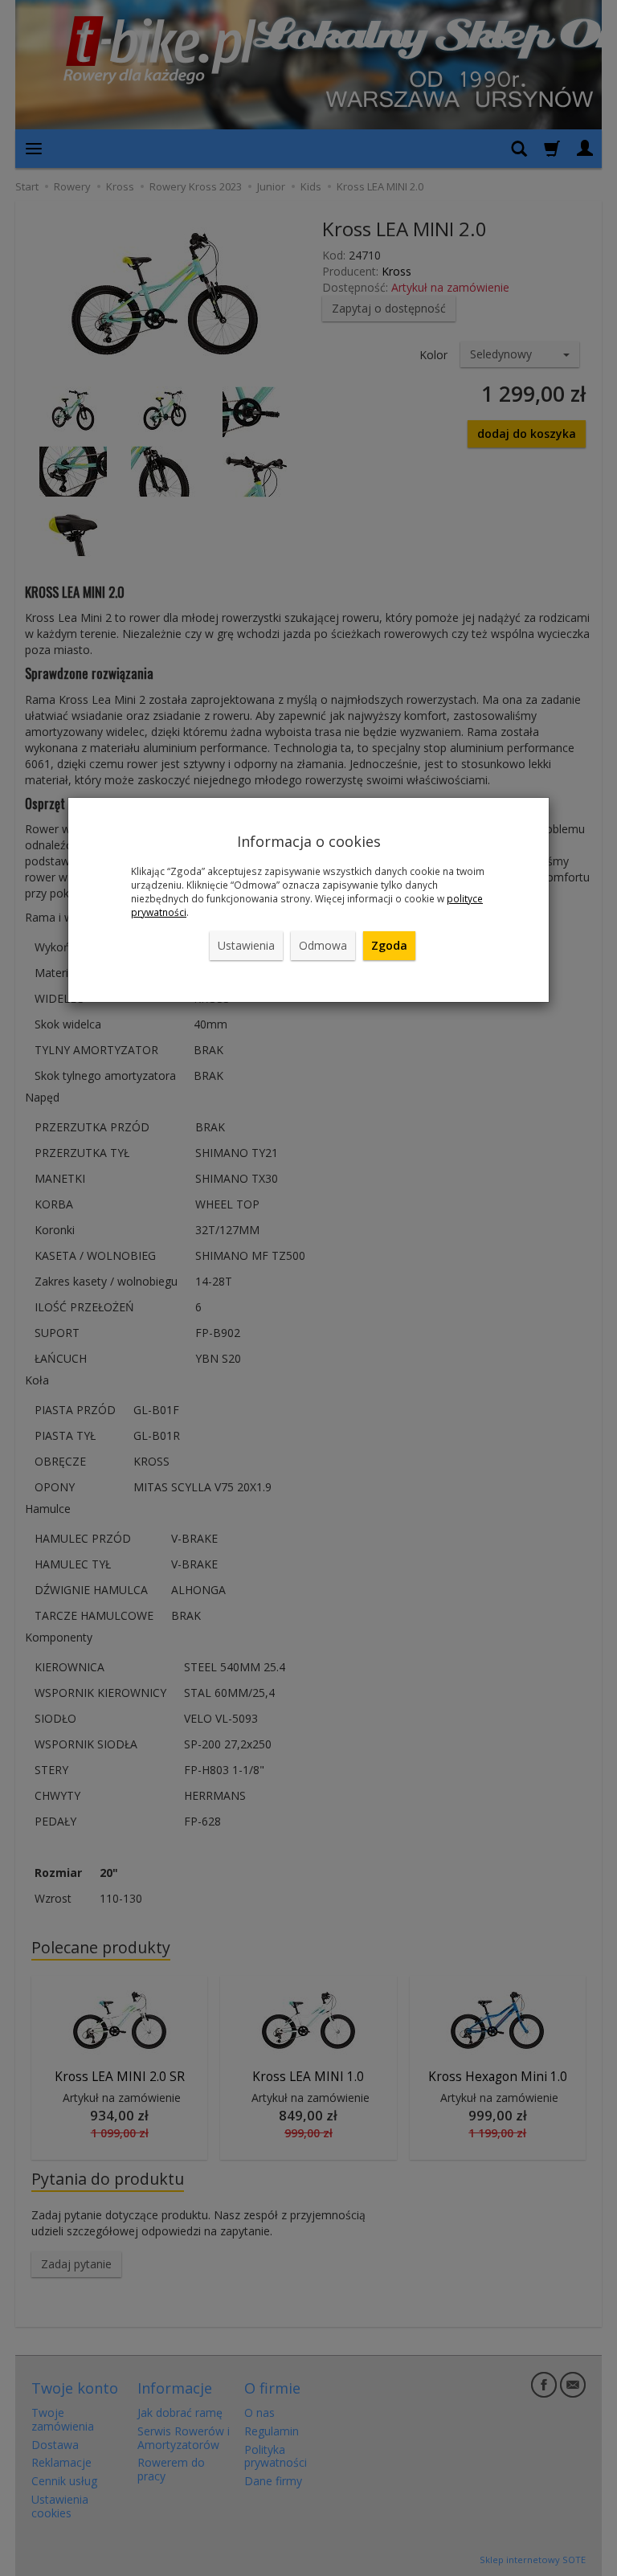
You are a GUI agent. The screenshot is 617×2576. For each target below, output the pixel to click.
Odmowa (323, 945)
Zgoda (389, 945)
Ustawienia (246, 945)
